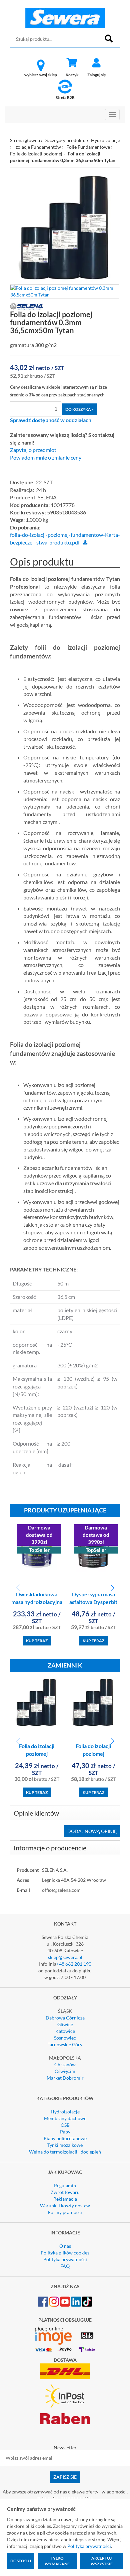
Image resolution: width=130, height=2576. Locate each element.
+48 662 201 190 (74, 1964)
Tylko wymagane (57, 2561)
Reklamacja (65, 2199)
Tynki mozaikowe (65, 2145)
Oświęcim (65, 2071)
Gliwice (65, 2024)
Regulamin (65, 2185)
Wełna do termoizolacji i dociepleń (65, 2152)
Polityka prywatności (65, 2259)
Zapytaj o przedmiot (33, 450)
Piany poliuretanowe (65, 2138)
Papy (65, 2132)
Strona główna (25, 140)
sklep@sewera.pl (65, 1957)
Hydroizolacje (105, 140)
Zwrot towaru (65, 2192)
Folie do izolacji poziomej (36, 154)
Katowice (65, 2031)
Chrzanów (65, 2064)
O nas (65, 2246)
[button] (112, 1588)
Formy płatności (65, 2212)
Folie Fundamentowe (88, 147)
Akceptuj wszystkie (102, 2561)
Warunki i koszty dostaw (65, 2205)
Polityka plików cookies (65, 2253)
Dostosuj (21, 2561)
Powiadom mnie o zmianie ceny (46, 458)
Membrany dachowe (65, 2118)
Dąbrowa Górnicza (65, 2018)
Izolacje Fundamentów (38, 147)
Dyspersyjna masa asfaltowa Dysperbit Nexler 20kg (93, 1602)
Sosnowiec (65, 2038)
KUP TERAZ (37, 1641)
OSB (65, 2125)
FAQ (65, 2266)
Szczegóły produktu (65, 140)
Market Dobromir (65, 2078)
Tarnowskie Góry (65, 2044)
